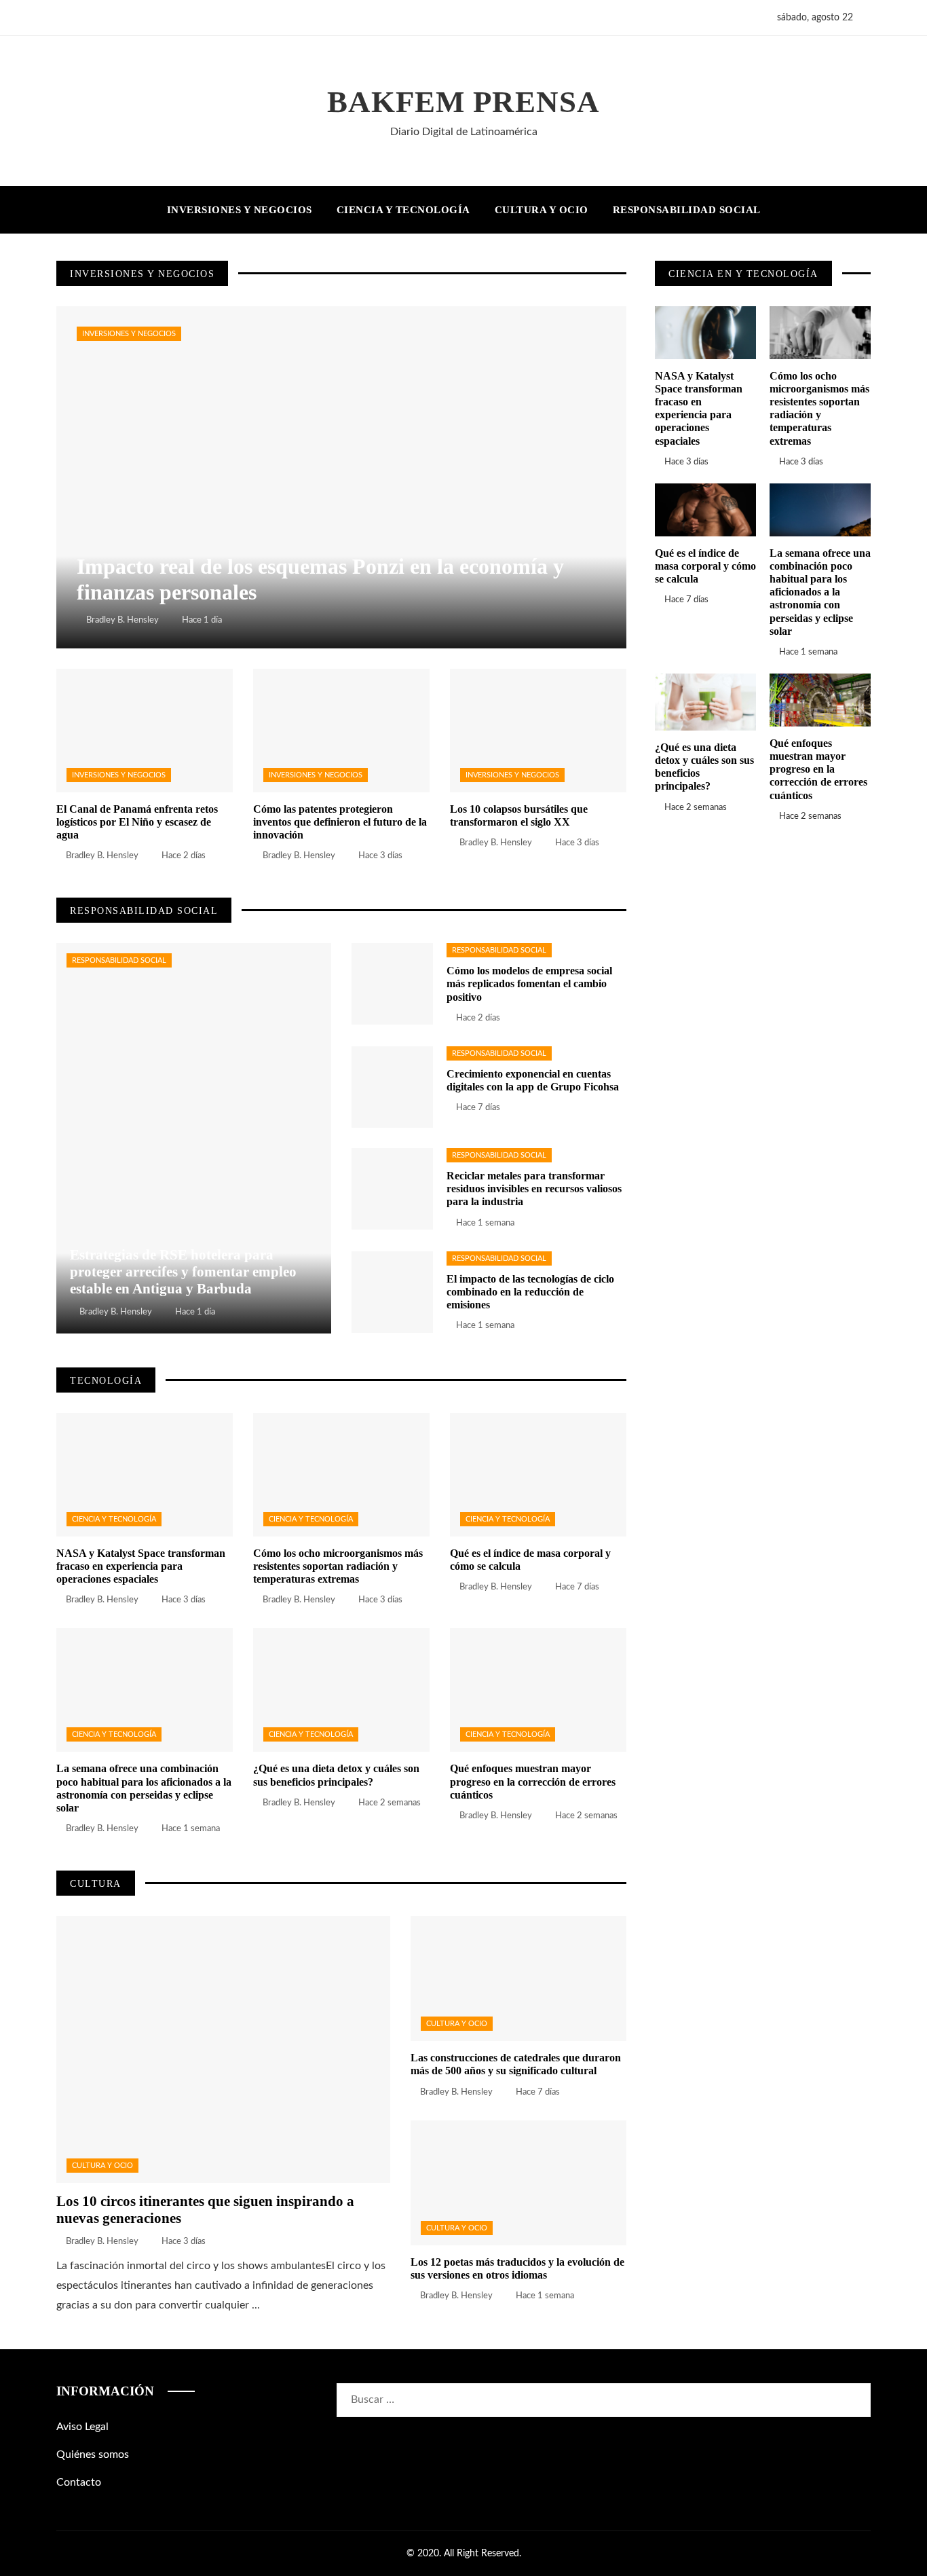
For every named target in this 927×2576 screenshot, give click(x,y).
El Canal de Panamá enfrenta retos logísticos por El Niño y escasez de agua (137, 822)
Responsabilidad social (119, 960)
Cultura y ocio (102, 2166)
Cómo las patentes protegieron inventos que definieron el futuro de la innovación (340, 822)
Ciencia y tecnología (114, 1519)
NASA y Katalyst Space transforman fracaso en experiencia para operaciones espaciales (141, 1566)
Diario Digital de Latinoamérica (464, 132)
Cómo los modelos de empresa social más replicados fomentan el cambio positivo (529, 983)
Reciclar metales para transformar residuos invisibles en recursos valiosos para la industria (534, 1189)
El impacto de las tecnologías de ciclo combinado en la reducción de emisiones (530, 1292)
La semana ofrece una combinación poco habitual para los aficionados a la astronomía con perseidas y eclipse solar (820, 592)
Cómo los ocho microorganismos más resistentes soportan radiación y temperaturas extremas (338, 1566)
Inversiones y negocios (129, 334)
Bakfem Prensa (463, 102)
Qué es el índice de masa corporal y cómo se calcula (705, 566)
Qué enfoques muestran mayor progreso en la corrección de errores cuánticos (533, 1781)
